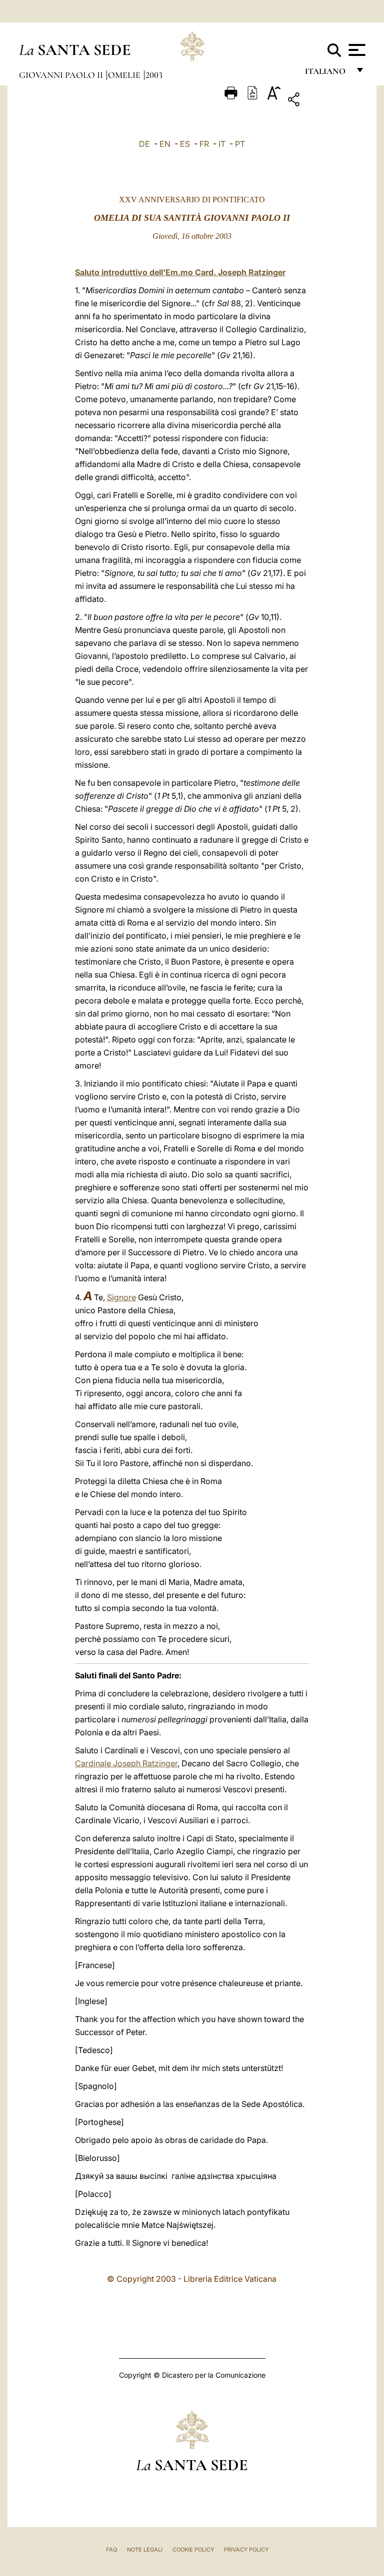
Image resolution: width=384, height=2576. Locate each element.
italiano (327, 74)
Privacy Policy (246, 2550)
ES (185, 144)
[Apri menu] (356, 50)
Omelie (125, 75)
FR (204, 144)
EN (165, 144)
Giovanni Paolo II (62, 75)
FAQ (111, 2550)
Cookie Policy (193, 2550)
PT (240, 144)
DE (144, 144)
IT (222, 144)
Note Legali (145, 2550)
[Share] (325, 101)
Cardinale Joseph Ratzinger (126, 1763)
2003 (154, 75)
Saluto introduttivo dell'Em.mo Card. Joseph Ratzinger (180, 272)
